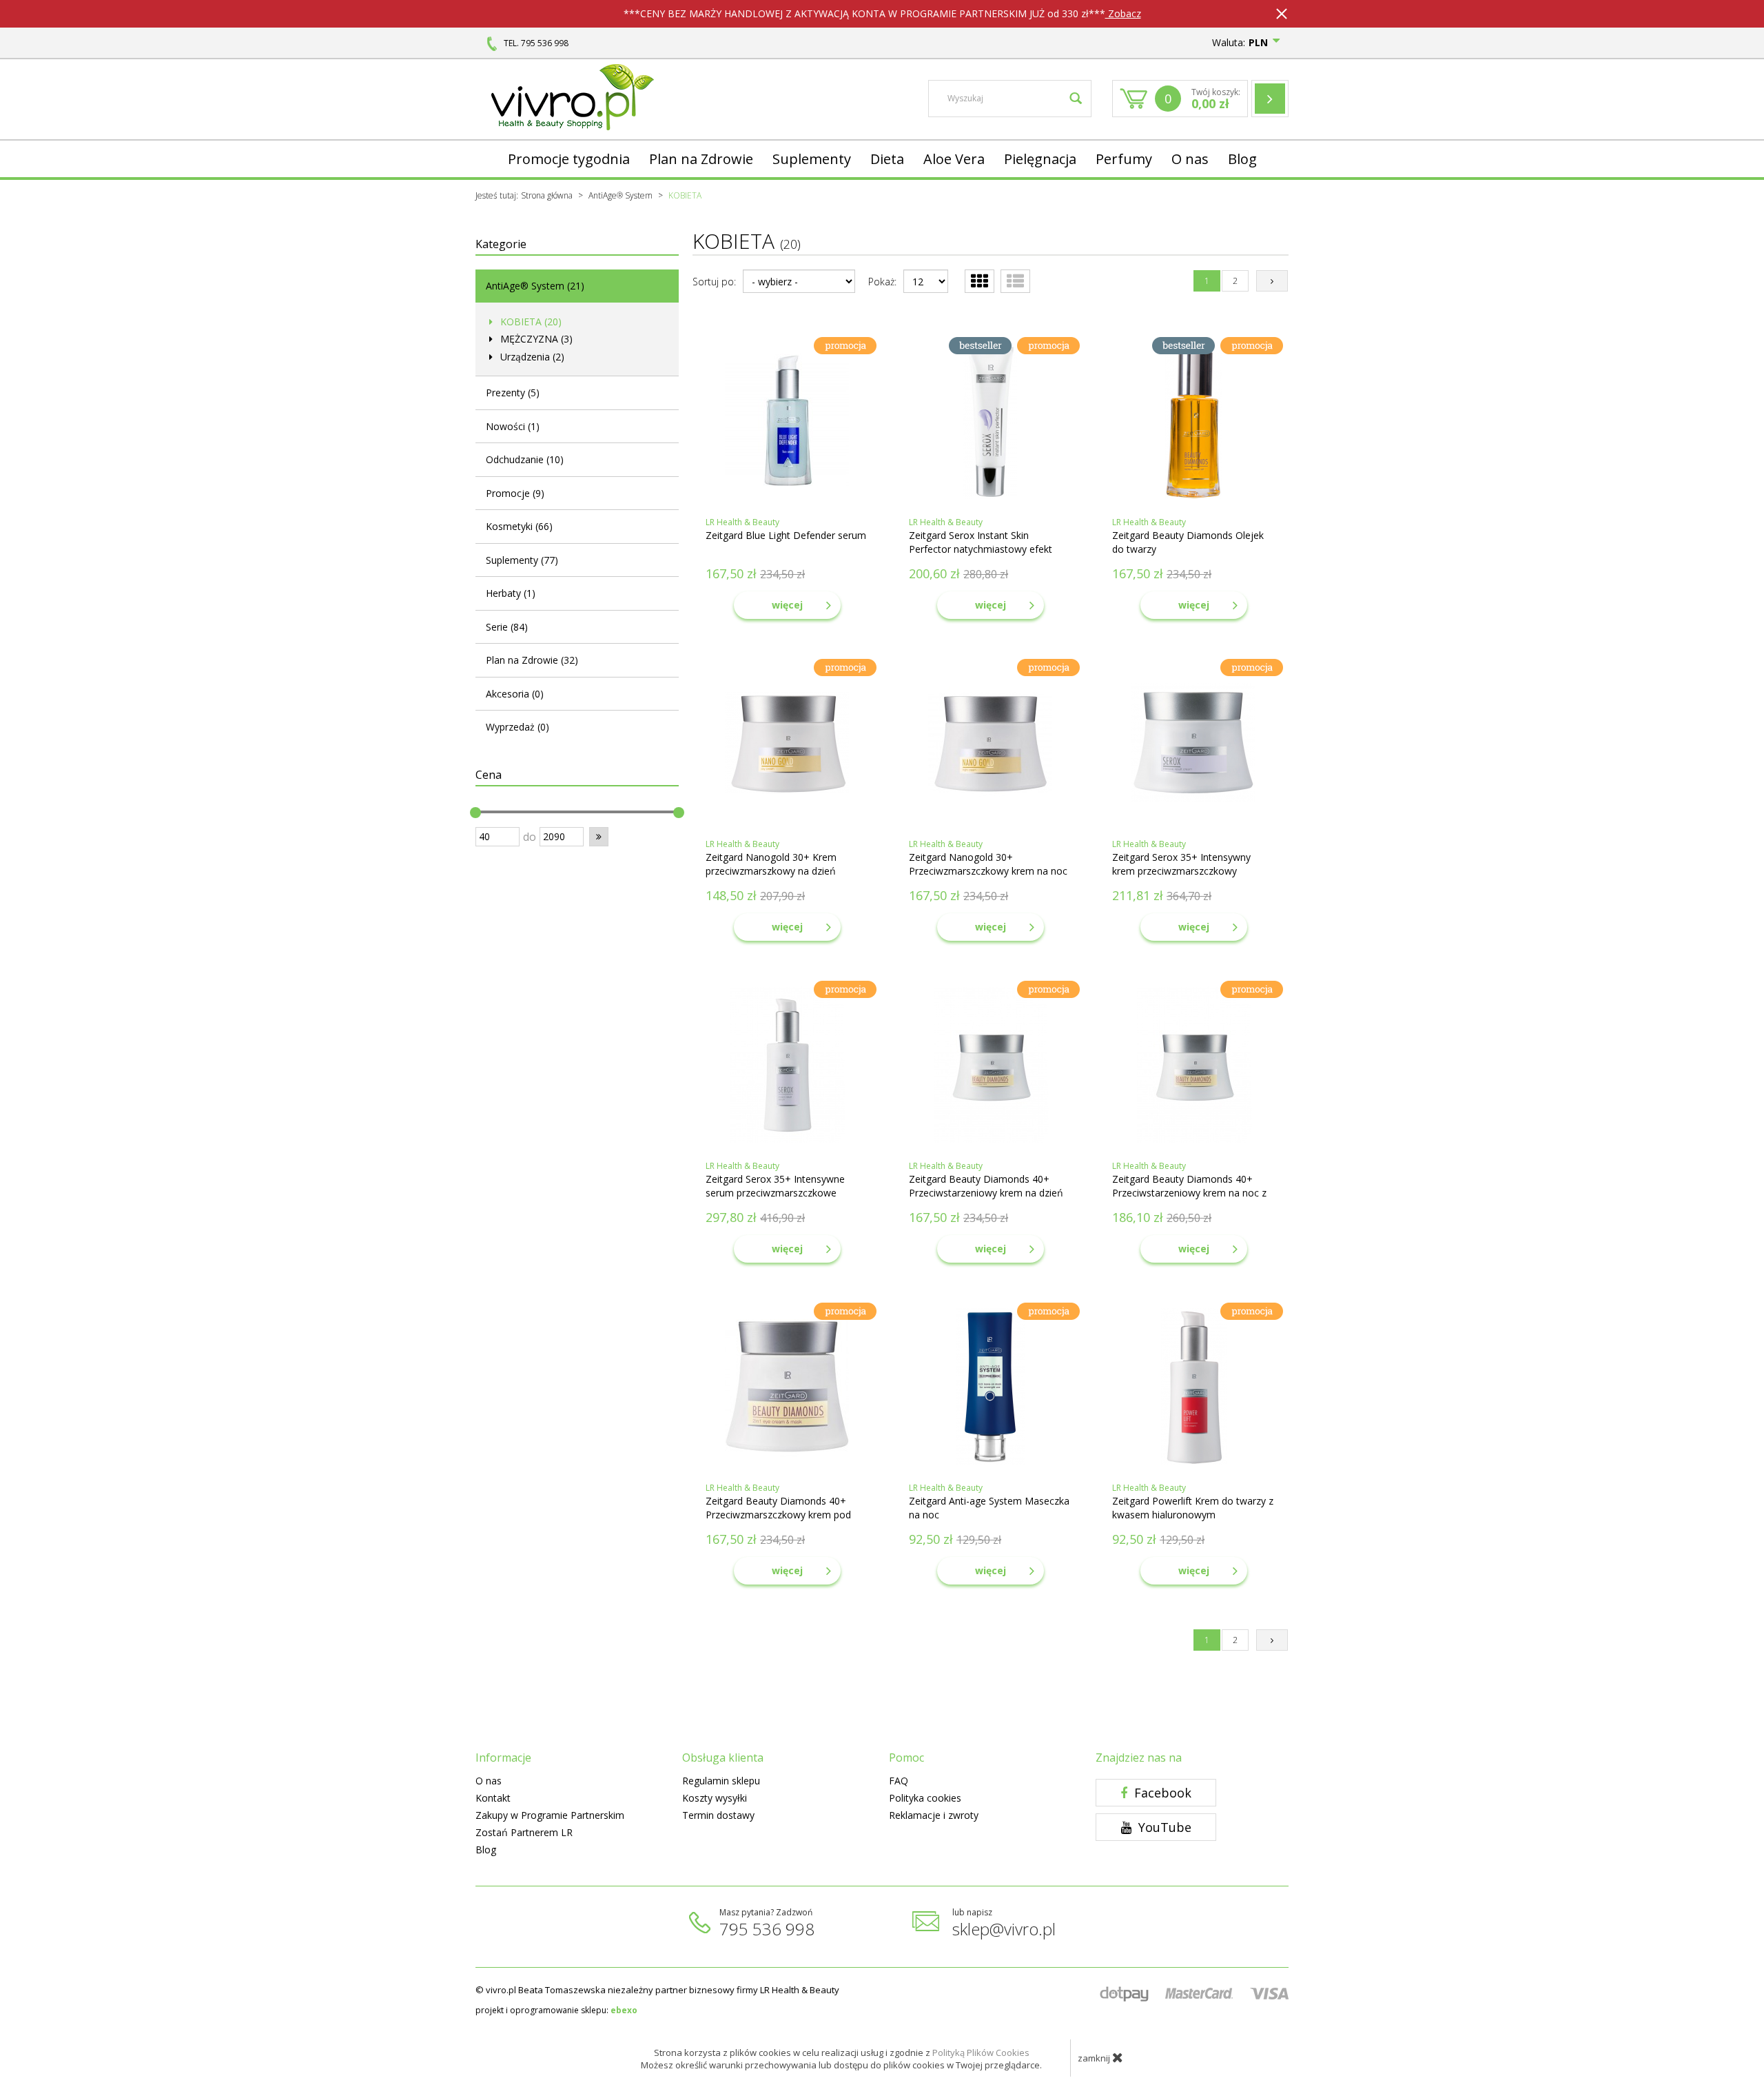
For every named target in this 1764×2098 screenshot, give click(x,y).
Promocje (515, 493)
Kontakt (493, 1798)
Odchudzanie (525, 459)
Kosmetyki (519, 526)
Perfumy (1124, 159)
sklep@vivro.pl (1004, 1929)
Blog (1242, 159)
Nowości (513, 426)
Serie (507, 627)
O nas (1190, 159)
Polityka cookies (925, 1798)
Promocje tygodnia (569, 159)
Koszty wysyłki (715, 1798)
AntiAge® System (535, 286)
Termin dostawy (718, 1815)
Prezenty (513, 393)
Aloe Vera (954, 159)
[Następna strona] (1272, 281)
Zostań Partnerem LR (524, 1832)
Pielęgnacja (1040, 159)
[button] (599, 837)
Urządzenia (531, 357)
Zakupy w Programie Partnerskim (550, 1815)
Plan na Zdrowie (701, 159)
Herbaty (511, 593)
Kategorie (501, 244)
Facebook (1161, 1793)
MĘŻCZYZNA (535, 339)
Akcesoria (515, 694)
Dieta (887, 159)
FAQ (899, 1781)
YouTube (1163, 1827)
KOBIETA (530, 322)
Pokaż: (882, 282)
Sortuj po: (714, 282)
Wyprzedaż (517, 727)
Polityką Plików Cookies (981, 2053)
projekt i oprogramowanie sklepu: (556, 2010)
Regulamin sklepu (721, 1781)
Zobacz (1123, 13)
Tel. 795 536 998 (536, 43)
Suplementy (812, 159)
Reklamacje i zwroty (934, 1815)
